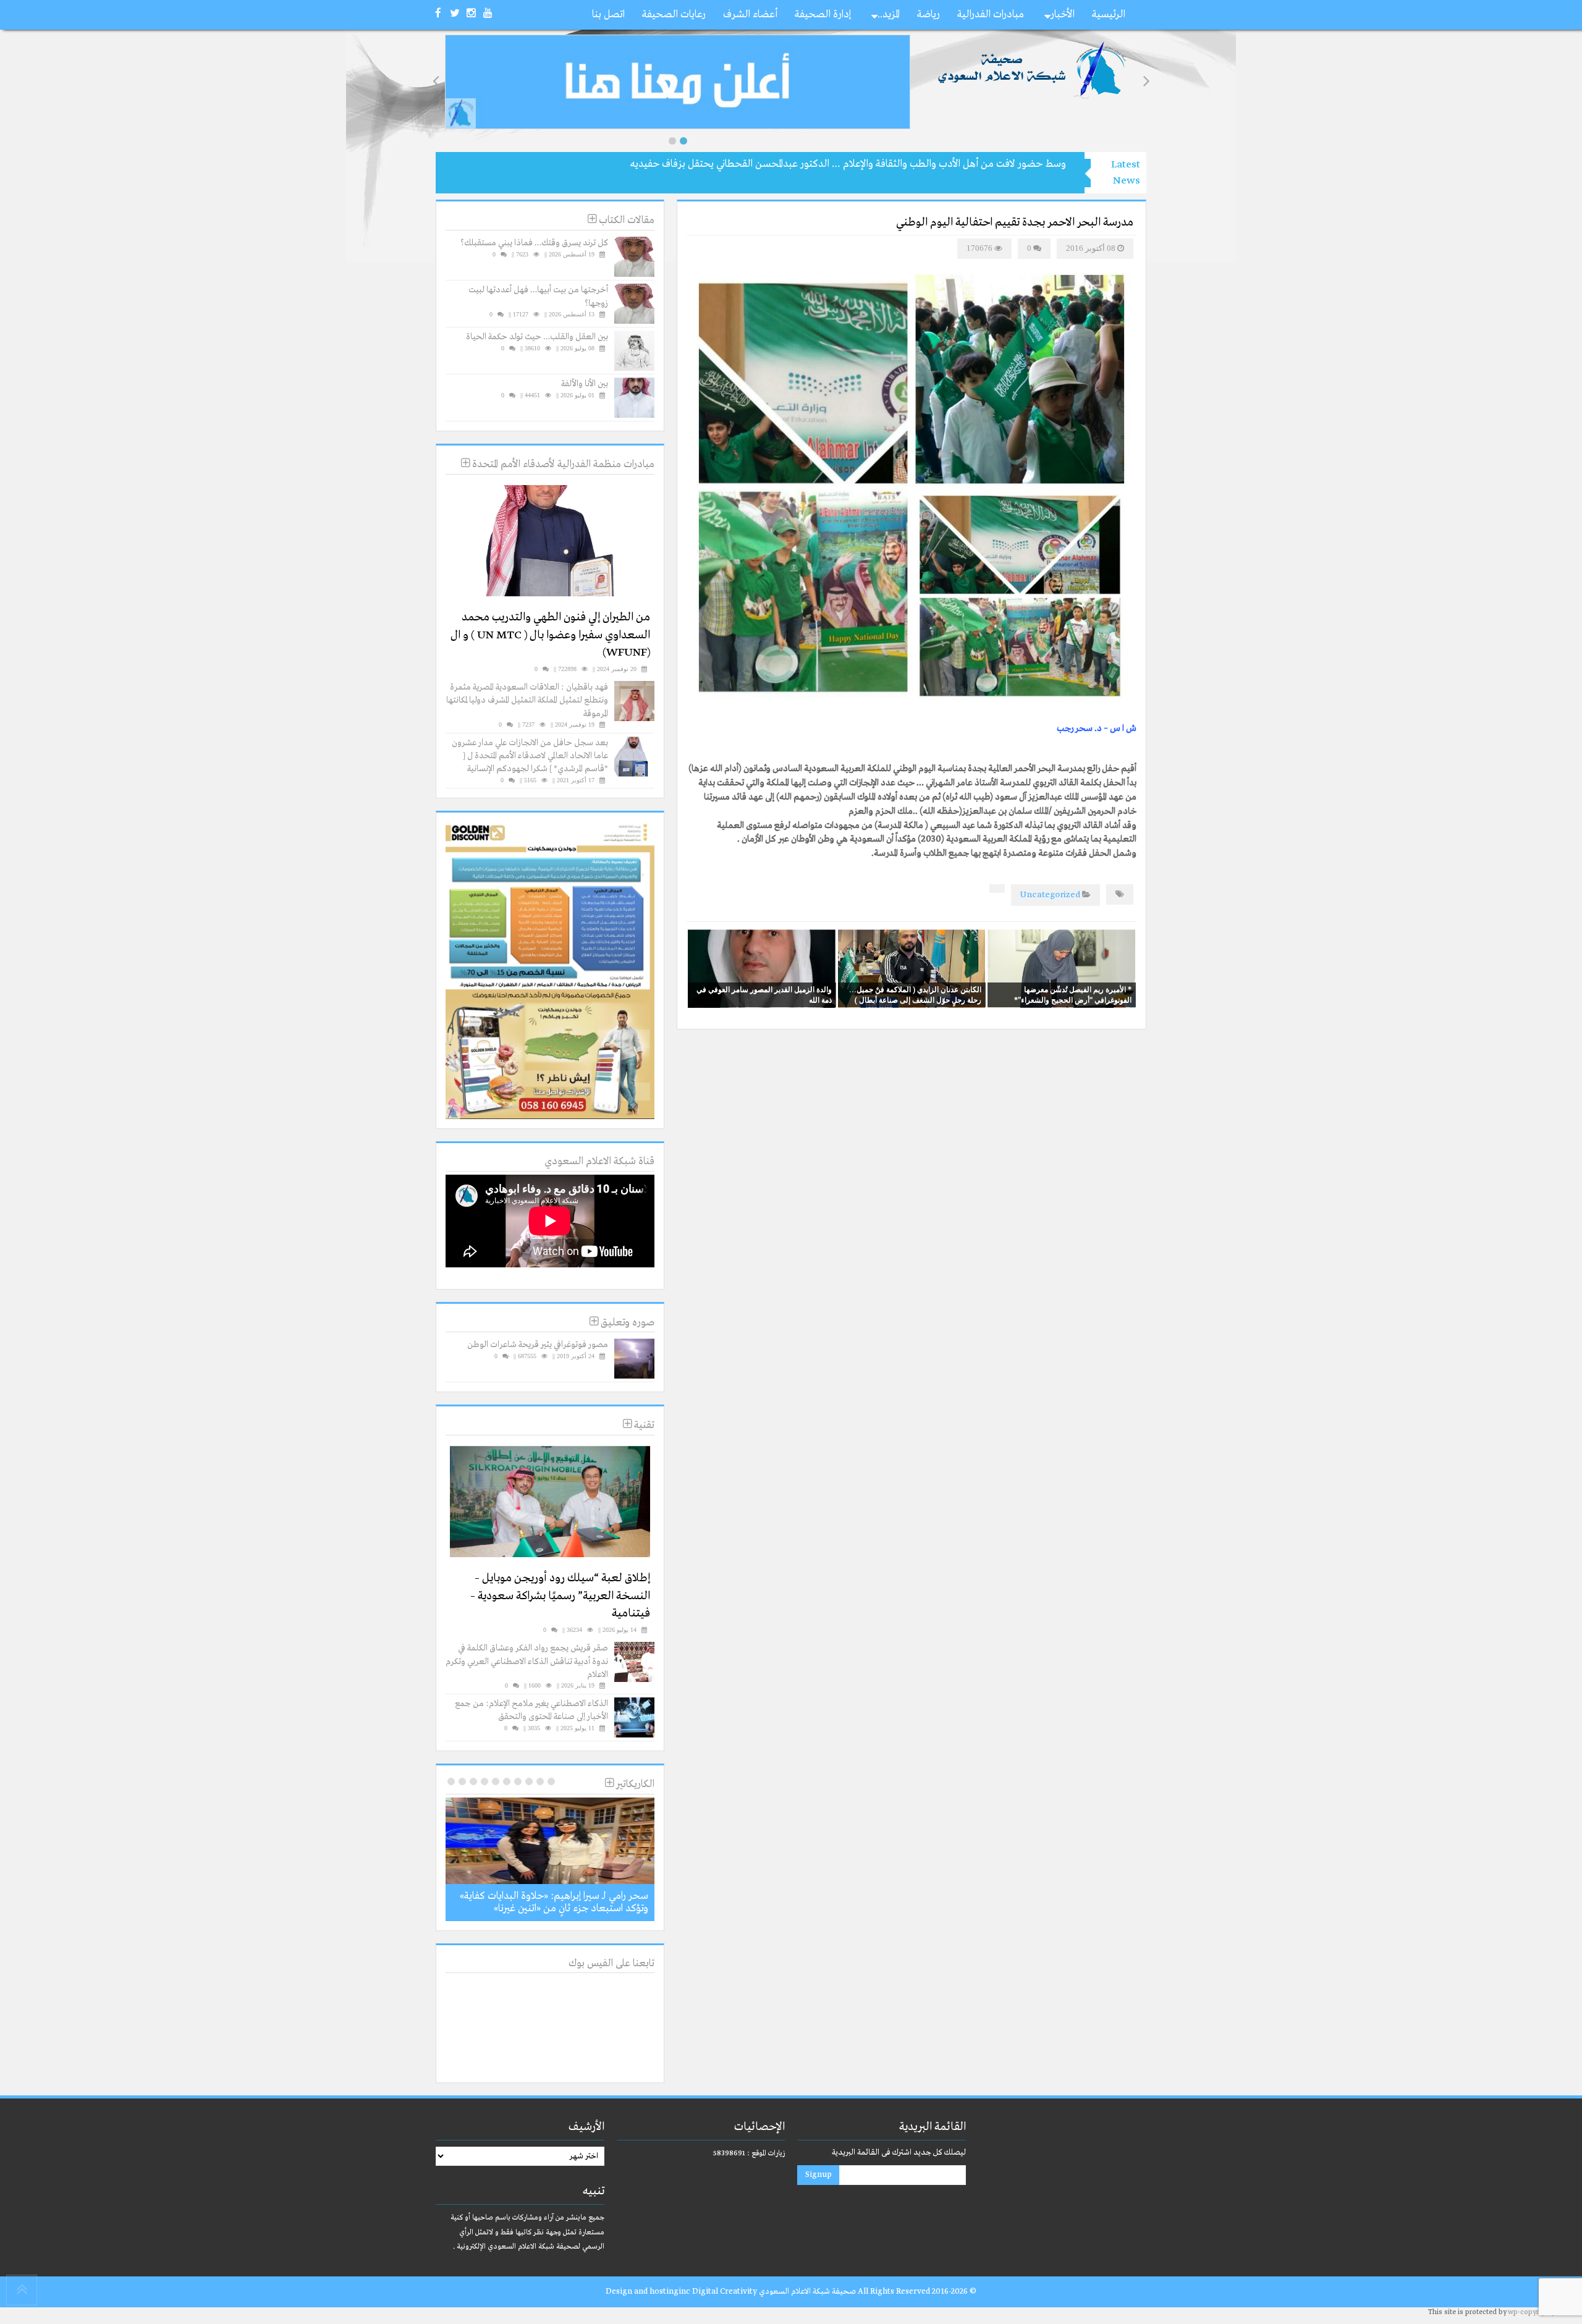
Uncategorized (1050, 895)
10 (451, 1781)
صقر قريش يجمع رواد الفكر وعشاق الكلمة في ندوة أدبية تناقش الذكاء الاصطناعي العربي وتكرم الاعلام (527, 1661)
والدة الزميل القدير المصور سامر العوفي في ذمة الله (764, 995)
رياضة (928, 15)
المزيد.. (889, 15)
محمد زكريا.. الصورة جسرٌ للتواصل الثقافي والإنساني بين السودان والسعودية (915, 164)
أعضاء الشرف (750, 15)
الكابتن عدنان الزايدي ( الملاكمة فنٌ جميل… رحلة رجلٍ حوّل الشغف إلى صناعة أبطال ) (915, 995)
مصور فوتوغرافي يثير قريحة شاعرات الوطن (538, 1345)
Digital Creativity (725, 2292)
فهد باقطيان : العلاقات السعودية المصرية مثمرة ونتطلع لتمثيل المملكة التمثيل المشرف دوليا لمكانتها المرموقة (527, 700)
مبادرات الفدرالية (991, 15)
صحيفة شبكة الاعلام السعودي (806, 2292)
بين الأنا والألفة (585, 384)
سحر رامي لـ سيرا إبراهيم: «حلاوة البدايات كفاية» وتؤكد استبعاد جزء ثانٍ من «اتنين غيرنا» (554, 1902)
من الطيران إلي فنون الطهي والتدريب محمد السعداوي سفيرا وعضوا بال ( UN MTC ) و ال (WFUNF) (550, 635)
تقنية (643, 1425)
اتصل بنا (608, 15)
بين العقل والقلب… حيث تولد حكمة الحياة (537, 337)
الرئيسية (1109, 15)
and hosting (656, 2292)
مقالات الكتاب (625, 220)
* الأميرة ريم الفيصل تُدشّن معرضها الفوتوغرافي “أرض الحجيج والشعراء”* (1073, 995)
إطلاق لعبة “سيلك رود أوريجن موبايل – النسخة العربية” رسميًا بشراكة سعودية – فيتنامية (560, 1596)
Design (619, 2292)
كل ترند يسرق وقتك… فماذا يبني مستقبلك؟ (534, 243)
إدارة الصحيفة (823, 15)
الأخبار (1063, 15)
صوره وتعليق (626, 1323)
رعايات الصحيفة (674, 15)
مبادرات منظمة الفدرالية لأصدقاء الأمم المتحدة (562, 464)
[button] (672, 141)
